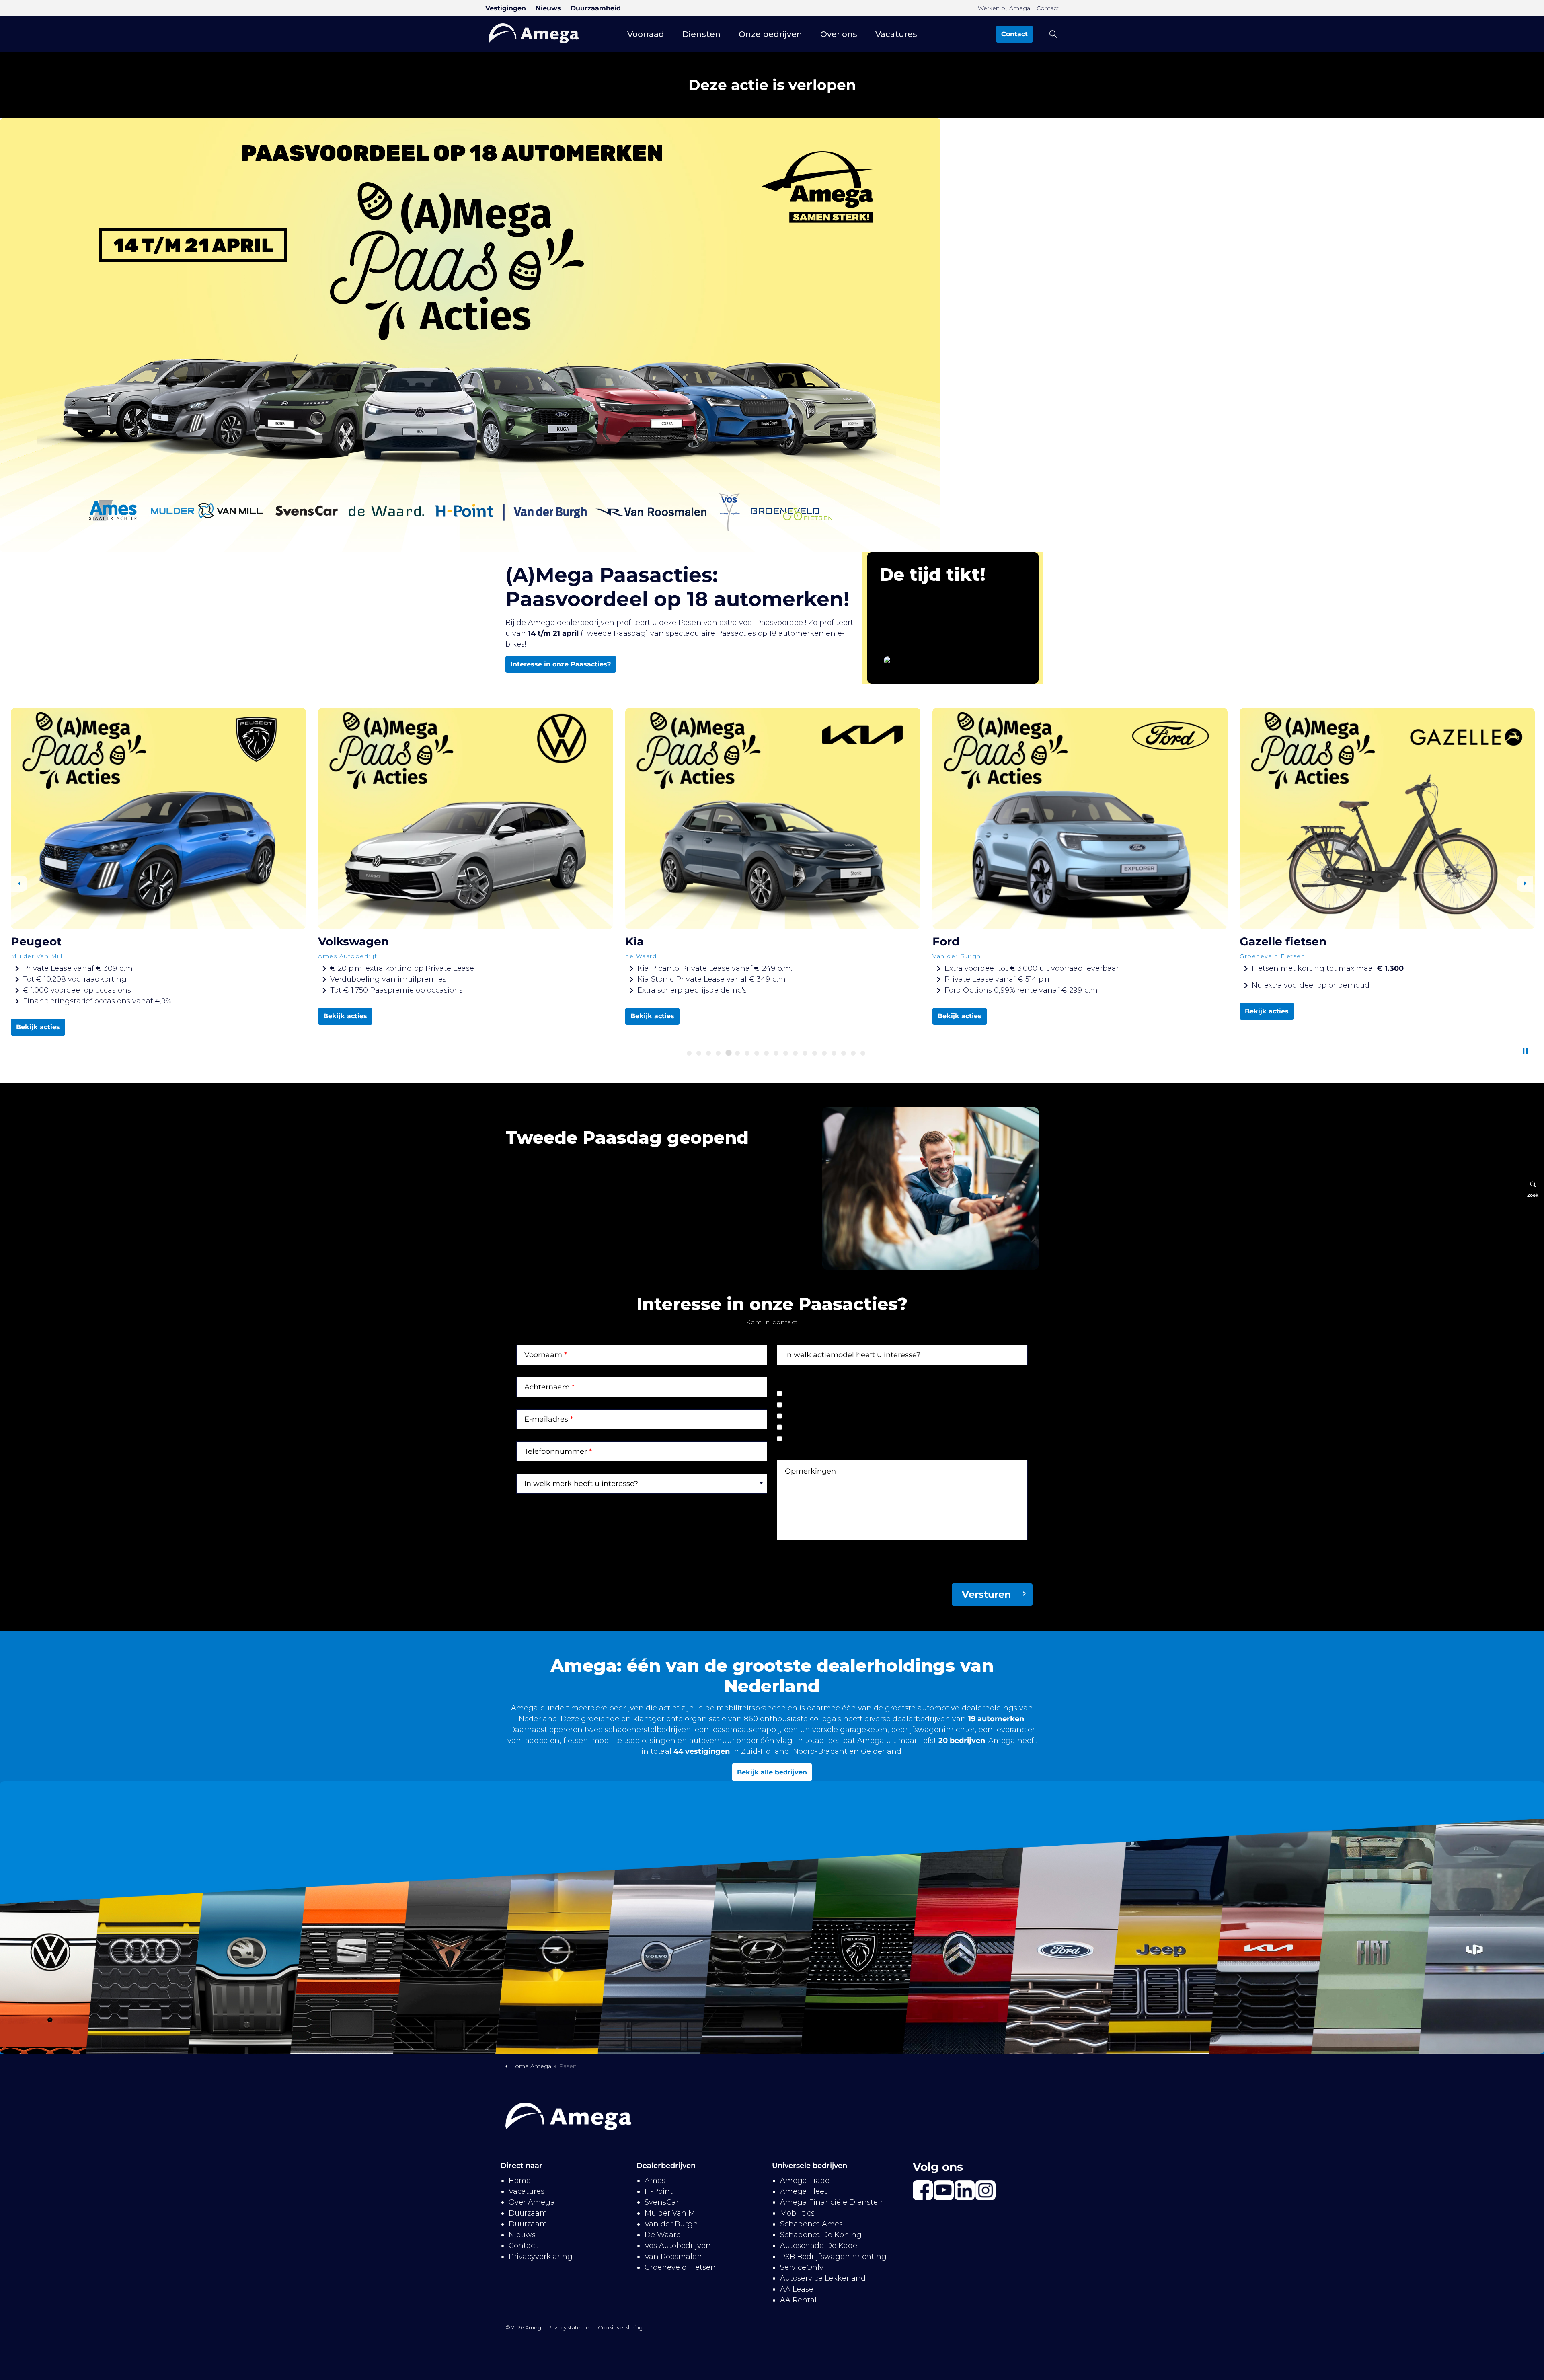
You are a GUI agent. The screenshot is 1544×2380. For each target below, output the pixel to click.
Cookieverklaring (620, 2327)
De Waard (663, 2235)
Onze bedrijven (770, 34)
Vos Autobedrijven (678, 2246)
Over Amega (532, 2202)
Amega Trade (805, 2181)
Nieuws (548, 8)
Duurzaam (528, 2213)
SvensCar (662, 2202)
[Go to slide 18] (853, 1053)
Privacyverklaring (541, 2257)
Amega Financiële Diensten (832, 2202)
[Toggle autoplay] (1525, 1051)
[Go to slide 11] (786, 1053)
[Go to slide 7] (747, 1053)
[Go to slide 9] (766, 1053)
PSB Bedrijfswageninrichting (833, 2257)
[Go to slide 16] (834, 1053)
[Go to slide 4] (718, 1053)
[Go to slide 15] (824, 1053)
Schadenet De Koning (821, 2235)
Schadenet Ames (811, 2224)
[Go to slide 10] (776, 1053)
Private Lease (817, 1395)
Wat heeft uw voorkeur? (820, 1381)
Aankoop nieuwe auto (833, 1406)
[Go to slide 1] (689, 1053)
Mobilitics (797, 2213)
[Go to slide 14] (815, 1053)
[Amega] (534, 33)
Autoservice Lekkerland (823, 2278)
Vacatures (896, 34)
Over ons (839, 34)
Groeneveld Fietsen (680, 2267)
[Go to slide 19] (863, 1053)
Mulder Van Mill (673, 2213)
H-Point (659, 2191)
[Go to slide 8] (758, 1053)
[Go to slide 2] (699, 1053)
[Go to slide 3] (708, 1053)
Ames (655, 2181)
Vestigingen (506, 8)
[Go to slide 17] (844, 1053)
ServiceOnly (802, 2267)
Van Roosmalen (673, 2257)
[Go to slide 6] (737, 1053)
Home (520, 2181)
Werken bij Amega (1004, 8)
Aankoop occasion (826, 1417)
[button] (931, 1188)
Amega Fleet (804, 2191)
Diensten (701, 34)
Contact (1048, 8)
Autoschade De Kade (819, 2246)
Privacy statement (571, 2327)
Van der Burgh (671, 2224)
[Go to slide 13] (805, 1053)
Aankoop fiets (818, 1440)
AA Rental (798, 2300)
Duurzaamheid (596, 8)
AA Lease (797, 2289)
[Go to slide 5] (728, 1053)
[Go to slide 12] (795, 1053)
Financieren (814, 1428)
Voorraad (646, 34)
